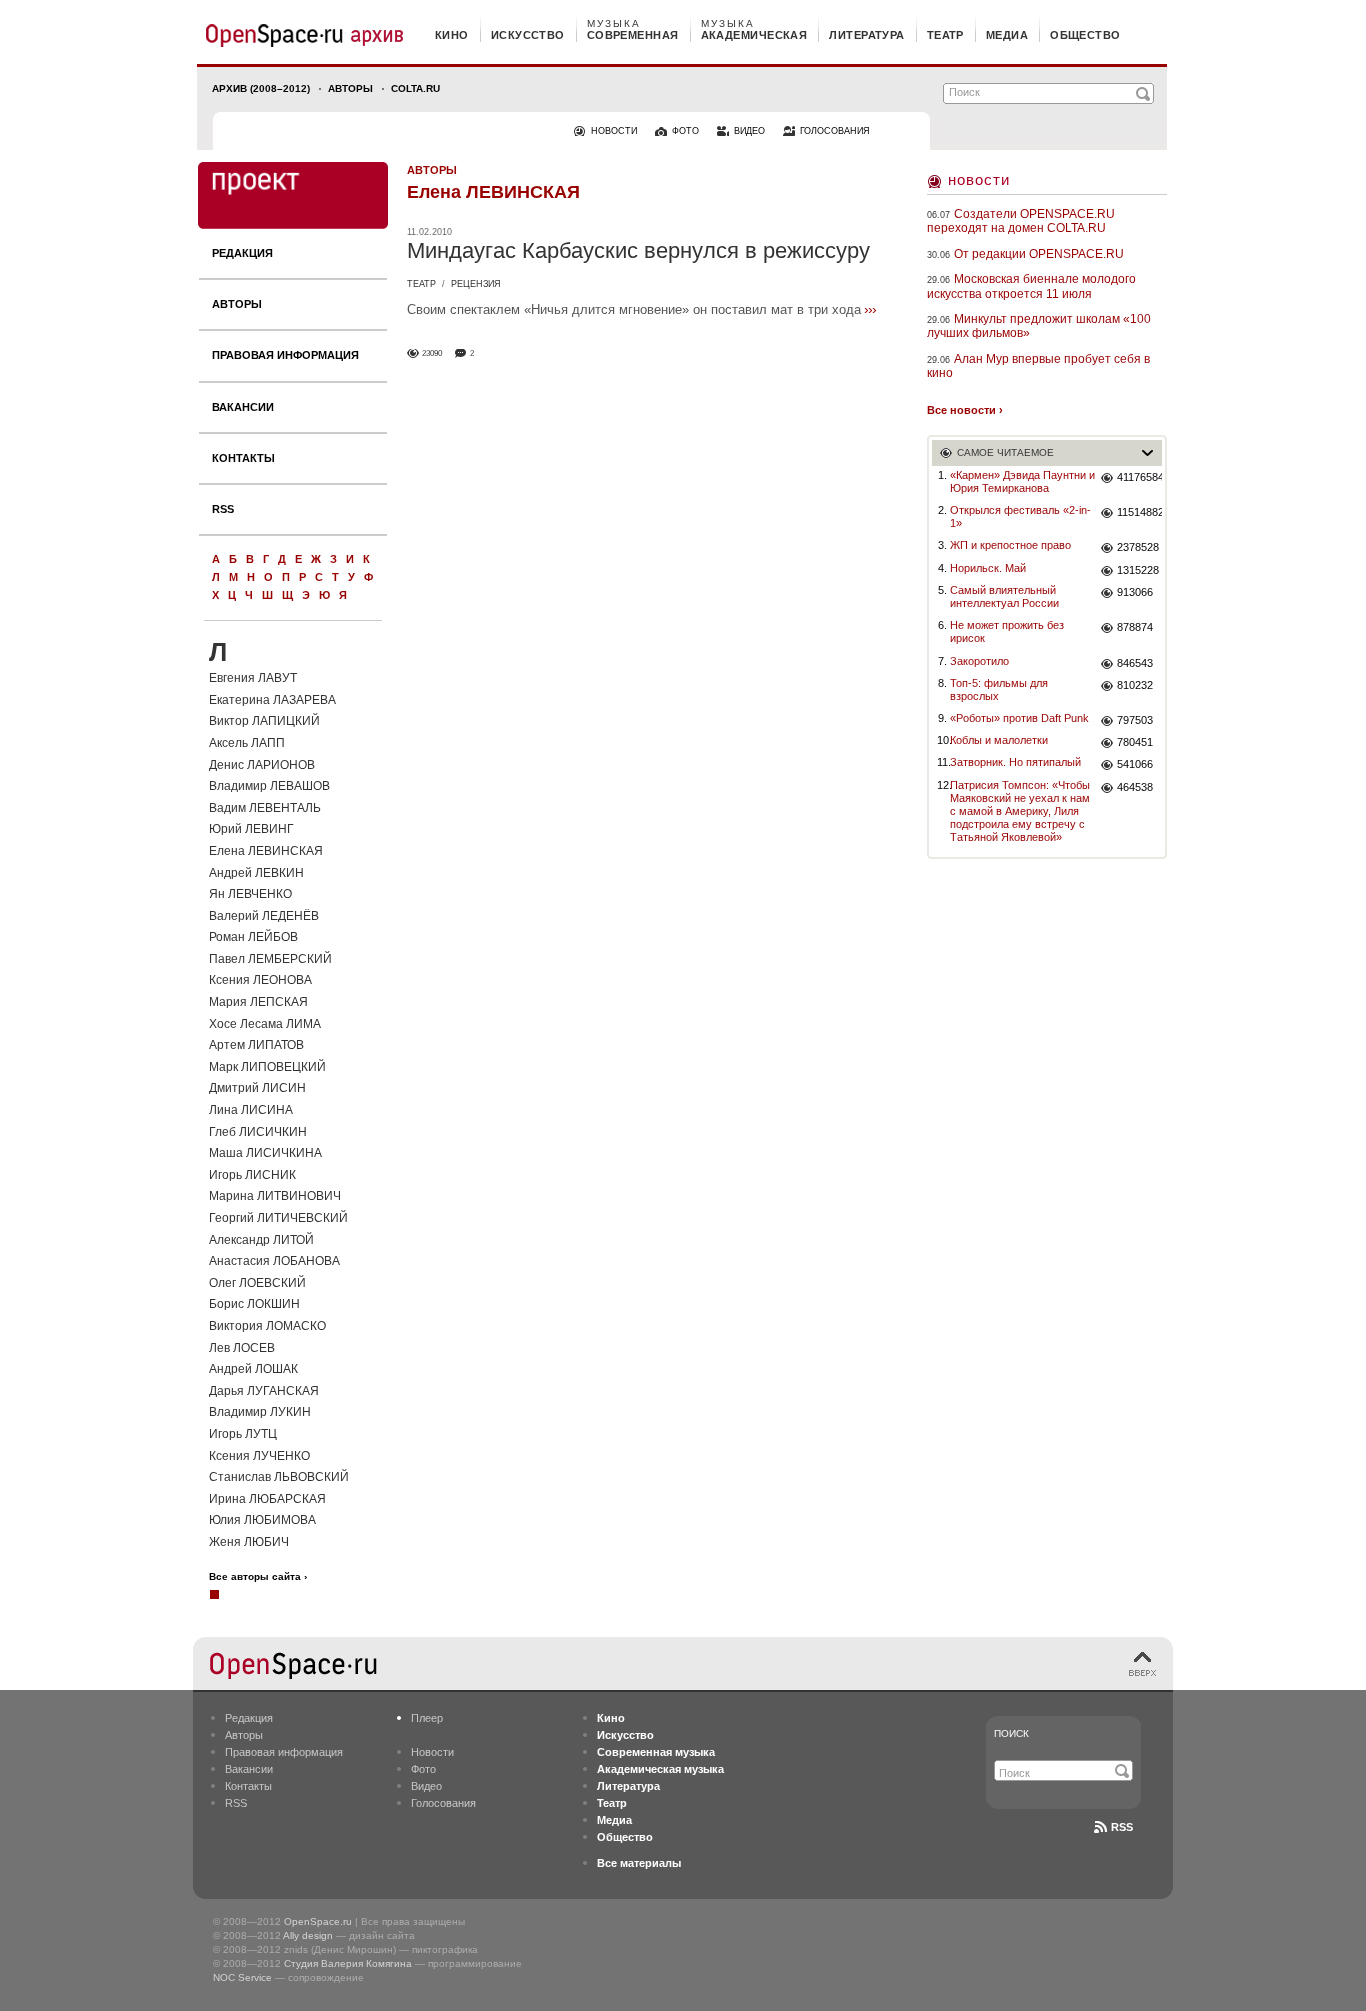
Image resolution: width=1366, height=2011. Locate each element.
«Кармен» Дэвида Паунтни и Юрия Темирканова (1022, 481)
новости (614, 131)
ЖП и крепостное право (1010, 545)
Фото (423, 1769)
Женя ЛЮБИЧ (249, 1542)
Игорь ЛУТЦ (243, 1434)
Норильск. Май (988, 568)
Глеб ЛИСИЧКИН (258, 1132)
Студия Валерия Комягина (348, 1963)
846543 (1135, 663)
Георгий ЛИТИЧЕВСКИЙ (278, 1218)
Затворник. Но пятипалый (1015, 762)
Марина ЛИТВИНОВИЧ (275, 1196)
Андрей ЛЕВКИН (256, 873)
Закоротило (979, 661)
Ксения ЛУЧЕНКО (259, 1456)
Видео (426, 1786)
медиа (1007, 35)
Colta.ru (415, 88)
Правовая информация (285, 355)
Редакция (242, 253)
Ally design (308, 1935)
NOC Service (242, 1977)
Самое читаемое (1005, 452)
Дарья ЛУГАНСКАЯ (264, 1391)
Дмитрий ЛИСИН (257, 1088)
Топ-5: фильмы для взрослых (999, 689)
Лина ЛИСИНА (251, 1110)
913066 (1135, 592)
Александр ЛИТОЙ (261, 1240)
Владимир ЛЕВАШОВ (269, 786)
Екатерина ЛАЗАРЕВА (272, 700)
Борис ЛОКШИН (254, 1304)
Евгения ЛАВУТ (253, 678)
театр (945, 35)
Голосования (443, 1803)
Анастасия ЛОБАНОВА (274, 1261)
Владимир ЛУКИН (260, 1412)
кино (452, 35)
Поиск (1011, 1733)
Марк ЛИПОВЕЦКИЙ (267, 1067)
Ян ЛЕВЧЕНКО (250, 894)
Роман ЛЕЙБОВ (253, 937)
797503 (1135, 720)
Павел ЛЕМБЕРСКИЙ (270, 959)
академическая (754, 35)
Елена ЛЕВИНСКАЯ (266, 851)
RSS (223, 509)
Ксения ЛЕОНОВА (260, 980)
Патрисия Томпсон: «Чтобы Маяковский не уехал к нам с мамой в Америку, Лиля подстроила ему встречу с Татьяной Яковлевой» (1020, 811)
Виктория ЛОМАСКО (267, 1326)
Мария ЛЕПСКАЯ (258, 1002)
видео (749, 131)
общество (1085, 35)
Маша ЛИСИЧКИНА (265, 1153)
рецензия (476, 284)
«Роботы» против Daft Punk (1019, 718)
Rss (1122, 1827)
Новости (979, 179)
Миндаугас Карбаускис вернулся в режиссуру (638, 250)
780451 (1135, 742)
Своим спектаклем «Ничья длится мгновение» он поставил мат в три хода (634, 309)
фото (685, 131)
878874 (1135, 627)
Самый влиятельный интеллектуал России (1004, 596)
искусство (528, 35)
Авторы (350, 88)
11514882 (1139, 512)
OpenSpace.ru (318, 1921)
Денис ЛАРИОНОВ (262, 765)
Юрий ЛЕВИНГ (251, 829)
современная (633, 35)
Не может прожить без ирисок (1007, 631)
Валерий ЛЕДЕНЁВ (264, 916)
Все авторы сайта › (258, 1577)
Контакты (243, 458)
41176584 (1139, 477)
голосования (835, 131)
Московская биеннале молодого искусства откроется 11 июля (1031, 286)
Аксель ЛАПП (247, 743)
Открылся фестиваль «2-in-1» (1020, 516)
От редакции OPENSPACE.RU (1039, 254)
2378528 (1138, 547)
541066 (1135, 764)
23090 (432, 353)
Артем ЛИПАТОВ (256, 1045)
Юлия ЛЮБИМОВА (262, 1520)
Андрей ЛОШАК (253, 1369)
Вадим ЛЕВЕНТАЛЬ (265, 808)
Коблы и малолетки (999, 740)
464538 (1135, 787)
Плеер (427, 1718)
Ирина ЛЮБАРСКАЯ (267, 1499)
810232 (1135, 685)
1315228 (1138, 570)
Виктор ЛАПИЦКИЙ (264, 721)
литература (866, 35)
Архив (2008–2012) (261, 88)
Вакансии (243, 407)
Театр (421, 284)
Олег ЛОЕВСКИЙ (257, 1283)
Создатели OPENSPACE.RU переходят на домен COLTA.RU (1021, 221)
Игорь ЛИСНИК (252, 1175)
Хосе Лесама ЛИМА (265, 1024)
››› (870, 309)
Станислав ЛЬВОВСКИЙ (279, 1477)
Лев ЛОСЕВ (242, 1348)
